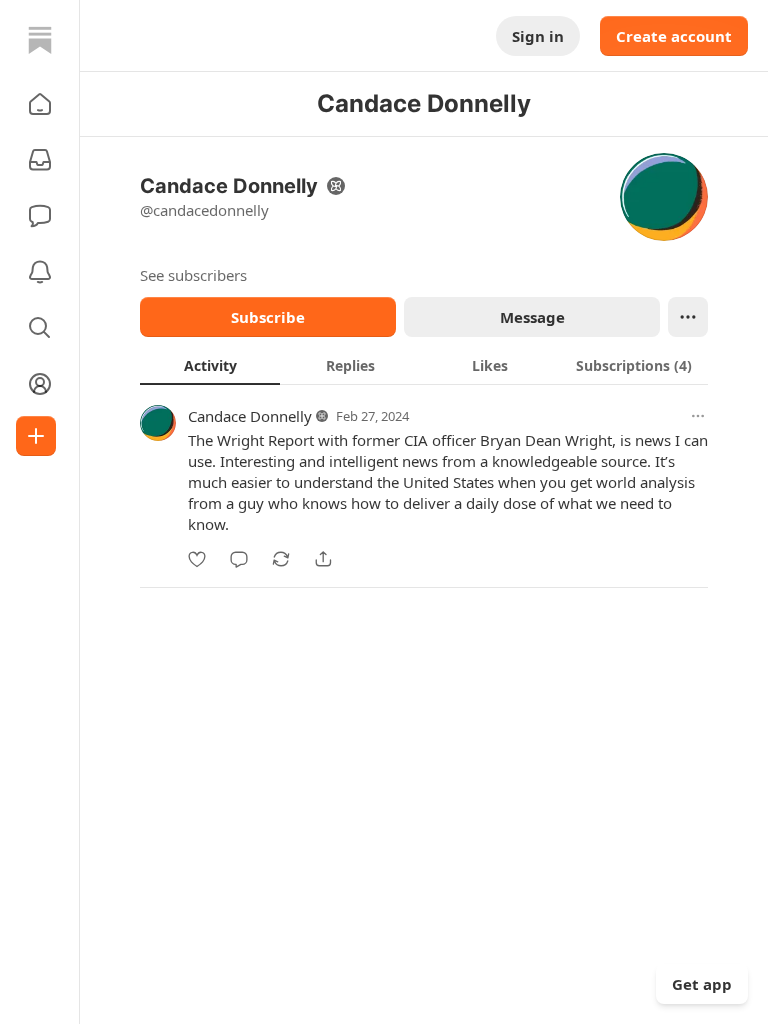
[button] (40, 104)
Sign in (538, 36)
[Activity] (40, 272)
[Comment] (239, 559)
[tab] (210, 365)
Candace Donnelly (250, 416)
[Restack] (281, 559)
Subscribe (268, 317)
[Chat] (40, 216)
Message (532, 317)
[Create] (36, 436)
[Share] (323, 559)
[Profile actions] (688, 317)
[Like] (197, 559)
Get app (702, 984)
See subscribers (193, 275)
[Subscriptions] (40, 160)
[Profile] (40, 384)
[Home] (40, 40)
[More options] (698, 416)
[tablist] (424, 365)
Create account (674, 36)
